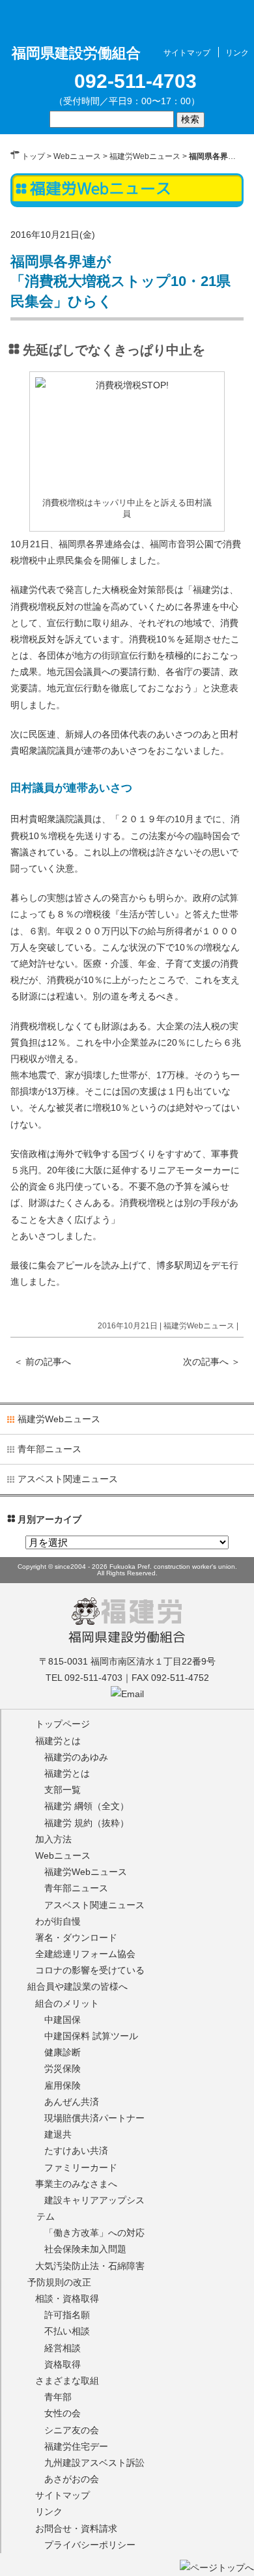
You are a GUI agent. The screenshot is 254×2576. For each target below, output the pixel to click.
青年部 (58, 2397)
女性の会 (63, 2413)
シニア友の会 (72, 2430)
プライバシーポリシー (90, 2545)
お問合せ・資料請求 (76, 2528)
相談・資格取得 (67, 2298)
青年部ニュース (49, 1449)
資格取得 (63, 2364)
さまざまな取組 (67, 2381)
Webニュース (77, 156)
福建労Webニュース (145, 156)
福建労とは (58, 1741)
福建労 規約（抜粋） (87, 1823)
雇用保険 (63, 2085)
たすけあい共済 (76, 2151)
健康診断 (63, 2052)
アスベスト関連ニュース (68, 1479)
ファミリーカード (81, 2168)
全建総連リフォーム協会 (85, 1954)
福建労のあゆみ (76, 1757)
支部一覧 (63, 1790)
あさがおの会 (72, 2479)
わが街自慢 (58, 1921)
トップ (33, 156)
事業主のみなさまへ (76, 2184)
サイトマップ (187, 53)
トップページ (63, 1724)
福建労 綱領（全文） (87, 1806)
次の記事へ (212, 1362)
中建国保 (63, 2020)
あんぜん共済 (72, 2102)
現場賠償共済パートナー (94, 2118)
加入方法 (53, 1839)
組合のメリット (67, 2003)
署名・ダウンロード (76, 1938)
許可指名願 (67, 2315)
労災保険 (63, 2068)
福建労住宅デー (76, 2446)
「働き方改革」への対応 (94, 2233)
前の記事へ (42, 1362)
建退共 (58, 2134)
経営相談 (63, 2348)
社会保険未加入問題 (85, 2249)
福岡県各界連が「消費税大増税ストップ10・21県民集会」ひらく (120, 282)
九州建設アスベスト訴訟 (94, 2463)
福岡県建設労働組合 (127, 1637)
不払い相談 (67, 2331)
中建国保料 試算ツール (91, 2036)
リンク (237, 53)
